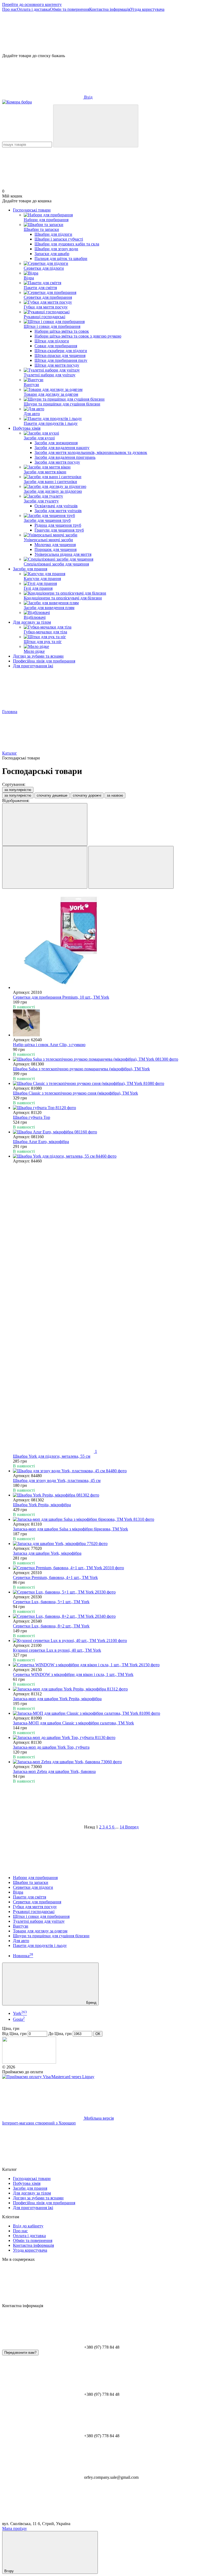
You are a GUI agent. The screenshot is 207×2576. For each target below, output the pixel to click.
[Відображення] (45, 824)
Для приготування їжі (33, 666)
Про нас (10, 9)
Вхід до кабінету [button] (28, 2226)
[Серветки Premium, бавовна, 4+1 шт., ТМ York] (109, 1568)
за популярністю (18, 790)
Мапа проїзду (15, 2528)
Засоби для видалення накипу (62, 448)
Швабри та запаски (31, 1882)
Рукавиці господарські (34, 1912)
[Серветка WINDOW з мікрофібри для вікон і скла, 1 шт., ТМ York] (109, 1665)
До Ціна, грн (60, 2034)
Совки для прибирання (56, 346)
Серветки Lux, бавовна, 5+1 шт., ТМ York (51, 1602)
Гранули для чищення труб (59, 530)
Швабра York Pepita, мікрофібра (42, 1505)
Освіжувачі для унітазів (56, 506)
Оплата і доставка (33, 9)
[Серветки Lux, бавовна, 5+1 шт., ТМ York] (109, 1592)
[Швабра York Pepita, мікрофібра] (109, 1495)
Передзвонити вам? (20, 2353)
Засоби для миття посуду (57, 462)
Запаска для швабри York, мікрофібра (47, 1553)
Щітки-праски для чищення (60, 355)
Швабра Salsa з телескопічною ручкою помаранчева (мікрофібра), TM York (81, 1069)
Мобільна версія (98, 2118)
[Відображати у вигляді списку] (131, 867)
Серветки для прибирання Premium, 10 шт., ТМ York (61, 997)
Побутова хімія (27, 428)
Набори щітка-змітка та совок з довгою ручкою (78, 336)
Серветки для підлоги (33, 1887)
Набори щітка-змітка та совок (62, 331)
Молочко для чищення (55, 545)
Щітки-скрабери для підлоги (61, 351)
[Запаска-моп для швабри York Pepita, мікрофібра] (109, 1689)
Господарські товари (32, 210)
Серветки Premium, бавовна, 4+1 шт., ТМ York (55, 1577)
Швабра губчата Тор (32, 1117)
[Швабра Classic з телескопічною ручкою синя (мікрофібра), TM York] (109, 1084)
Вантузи (21, 1926)
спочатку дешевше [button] (52, 795)
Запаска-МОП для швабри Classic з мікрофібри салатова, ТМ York (73, 1723)
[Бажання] (103, 33)
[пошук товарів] (96, 126)
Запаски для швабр (52, 254)
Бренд (91, 2003)
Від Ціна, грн (14, 2034)
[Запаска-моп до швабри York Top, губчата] (109, 1738)
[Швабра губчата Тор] (109, 1108)
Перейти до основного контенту (32, 4)
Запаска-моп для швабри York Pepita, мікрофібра (57, 1699)
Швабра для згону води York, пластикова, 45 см (57, 1480)
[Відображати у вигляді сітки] (45, 867)
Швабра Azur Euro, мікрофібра (41, 1142)
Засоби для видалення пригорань (65, 457)
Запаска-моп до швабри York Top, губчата (51, 1747)
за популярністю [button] (18, 795)
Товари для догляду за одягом (40, 1931)
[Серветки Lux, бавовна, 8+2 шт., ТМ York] (109, 1616)
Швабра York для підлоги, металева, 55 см (52, 1456)
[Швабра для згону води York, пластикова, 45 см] (109, 1471)
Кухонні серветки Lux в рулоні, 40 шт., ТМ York (57, 1650)
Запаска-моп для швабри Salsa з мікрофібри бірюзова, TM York (70, 1529)
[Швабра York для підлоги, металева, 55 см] (109, 1156)
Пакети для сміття (30, 1897)
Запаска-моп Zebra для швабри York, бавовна (54, 1771)
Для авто (21, 1941)
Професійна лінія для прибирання (44, 661)
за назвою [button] (115, 795)
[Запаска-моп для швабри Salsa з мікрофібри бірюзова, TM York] (109, 1519)
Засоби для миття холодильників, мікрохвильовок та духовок (91, 452)
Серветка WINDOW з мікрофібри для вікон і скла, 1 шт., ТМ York (73, 1674)
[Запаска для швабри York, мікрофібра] (109, 1544)
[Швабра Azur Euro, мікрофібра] (109, 1132)
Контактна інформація (110, 9)
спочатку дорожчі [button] (87, 795)
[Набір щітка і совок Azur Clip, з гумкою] (109, 1023)
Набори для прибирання (35, 1878)
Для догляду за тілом (32, 622)
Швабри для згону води (56, 249)
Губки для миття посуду (35, 1907)
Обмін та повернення (70, 9)
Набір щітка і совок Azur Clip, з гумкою (49, 1045)
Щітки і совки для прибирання (41, 1916)
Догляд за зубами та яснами (38, 656)
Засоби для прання (30, 569)
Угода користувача (147, 9)
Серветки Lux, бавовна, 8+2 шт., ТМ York (51, 1626)
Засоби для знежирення (56, 443)
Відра (18, 1892)
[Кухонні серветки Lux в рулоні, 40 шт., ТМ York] (109, 1641)
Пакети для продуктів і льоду (40, 1945)
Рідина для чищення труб (58, 525)
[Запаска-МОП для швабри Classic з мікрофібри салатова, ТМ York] (109, 1713)
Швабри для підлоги (53, 234)
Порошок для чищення (56, 549)
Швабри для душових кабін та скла (67, 244)
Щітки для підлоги (52, 341)
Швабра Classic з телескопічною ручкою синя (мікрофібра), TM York (75, 1093)
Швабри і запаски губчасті (59, 239)
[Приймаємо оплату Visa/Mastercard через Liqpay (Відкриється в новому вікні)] (48, 2077)
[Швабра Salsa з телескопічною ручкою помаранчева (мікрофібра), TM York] (109, 1059)
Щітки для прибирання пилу (61, 360)
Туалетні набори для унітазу (39, 1921)
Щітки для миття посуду (57, 365)
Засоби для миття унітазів (58, 511)
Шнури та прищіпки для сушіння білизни (51, 1936)
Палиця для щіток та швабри (61, 258)
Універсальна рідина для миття (63, 554)
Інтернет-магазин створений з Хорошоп (39, 2123)
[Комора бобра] (29, 2062)
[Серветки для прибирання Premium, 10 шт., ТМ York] (109, 942)
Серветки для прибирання (37, 1902)
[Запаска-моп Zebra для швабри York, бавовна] (109, 1762)
